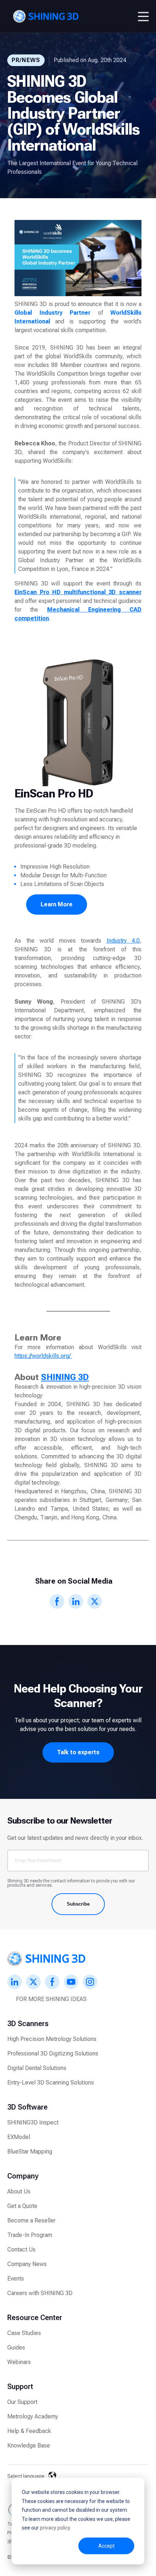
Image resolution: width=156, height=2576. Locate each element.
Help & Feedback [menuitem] (29, 2431)
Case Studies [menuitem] (24, 2333)
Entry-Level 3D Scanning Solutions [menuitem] (51, 2083)
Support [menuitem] (20, 2387)
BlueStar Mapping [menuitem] (30, 2152)
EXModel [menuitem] (19, 2137)
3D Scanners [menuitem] (28, 2024)
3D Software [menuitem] (27, 2107)
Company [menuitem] (23, 2176)
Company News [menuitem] (27, 2264)
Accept (106, 2546)
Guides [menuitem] (16, 2348)
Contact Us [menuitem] (21, 2250)
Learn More (57, 904)
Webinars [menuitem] (19, 2362)
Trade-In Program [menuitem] (30, 2235)
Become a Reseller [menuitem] (31, 2220)
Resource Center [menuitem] (35, 2318)
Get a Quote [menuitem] (22, 2206)
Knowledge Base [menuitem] (29, 2446)
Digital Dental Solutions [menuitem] (37, 2068)
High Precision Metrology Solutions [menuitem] (52, 2039)
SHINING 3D (65, 1377)
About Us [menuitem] (19, 2191)
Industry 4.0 (123, 941)
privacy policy (55, 2528)
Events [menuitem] (16, 2279)
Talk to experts (78, 1752)
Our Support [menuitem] (22, 2402)
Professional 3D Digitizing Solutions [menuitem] (53, 2054)
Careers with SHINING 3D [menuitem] (40, 2293)
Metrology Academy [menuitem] (33, 2416)
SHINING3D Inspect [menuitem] (33, 2122)
